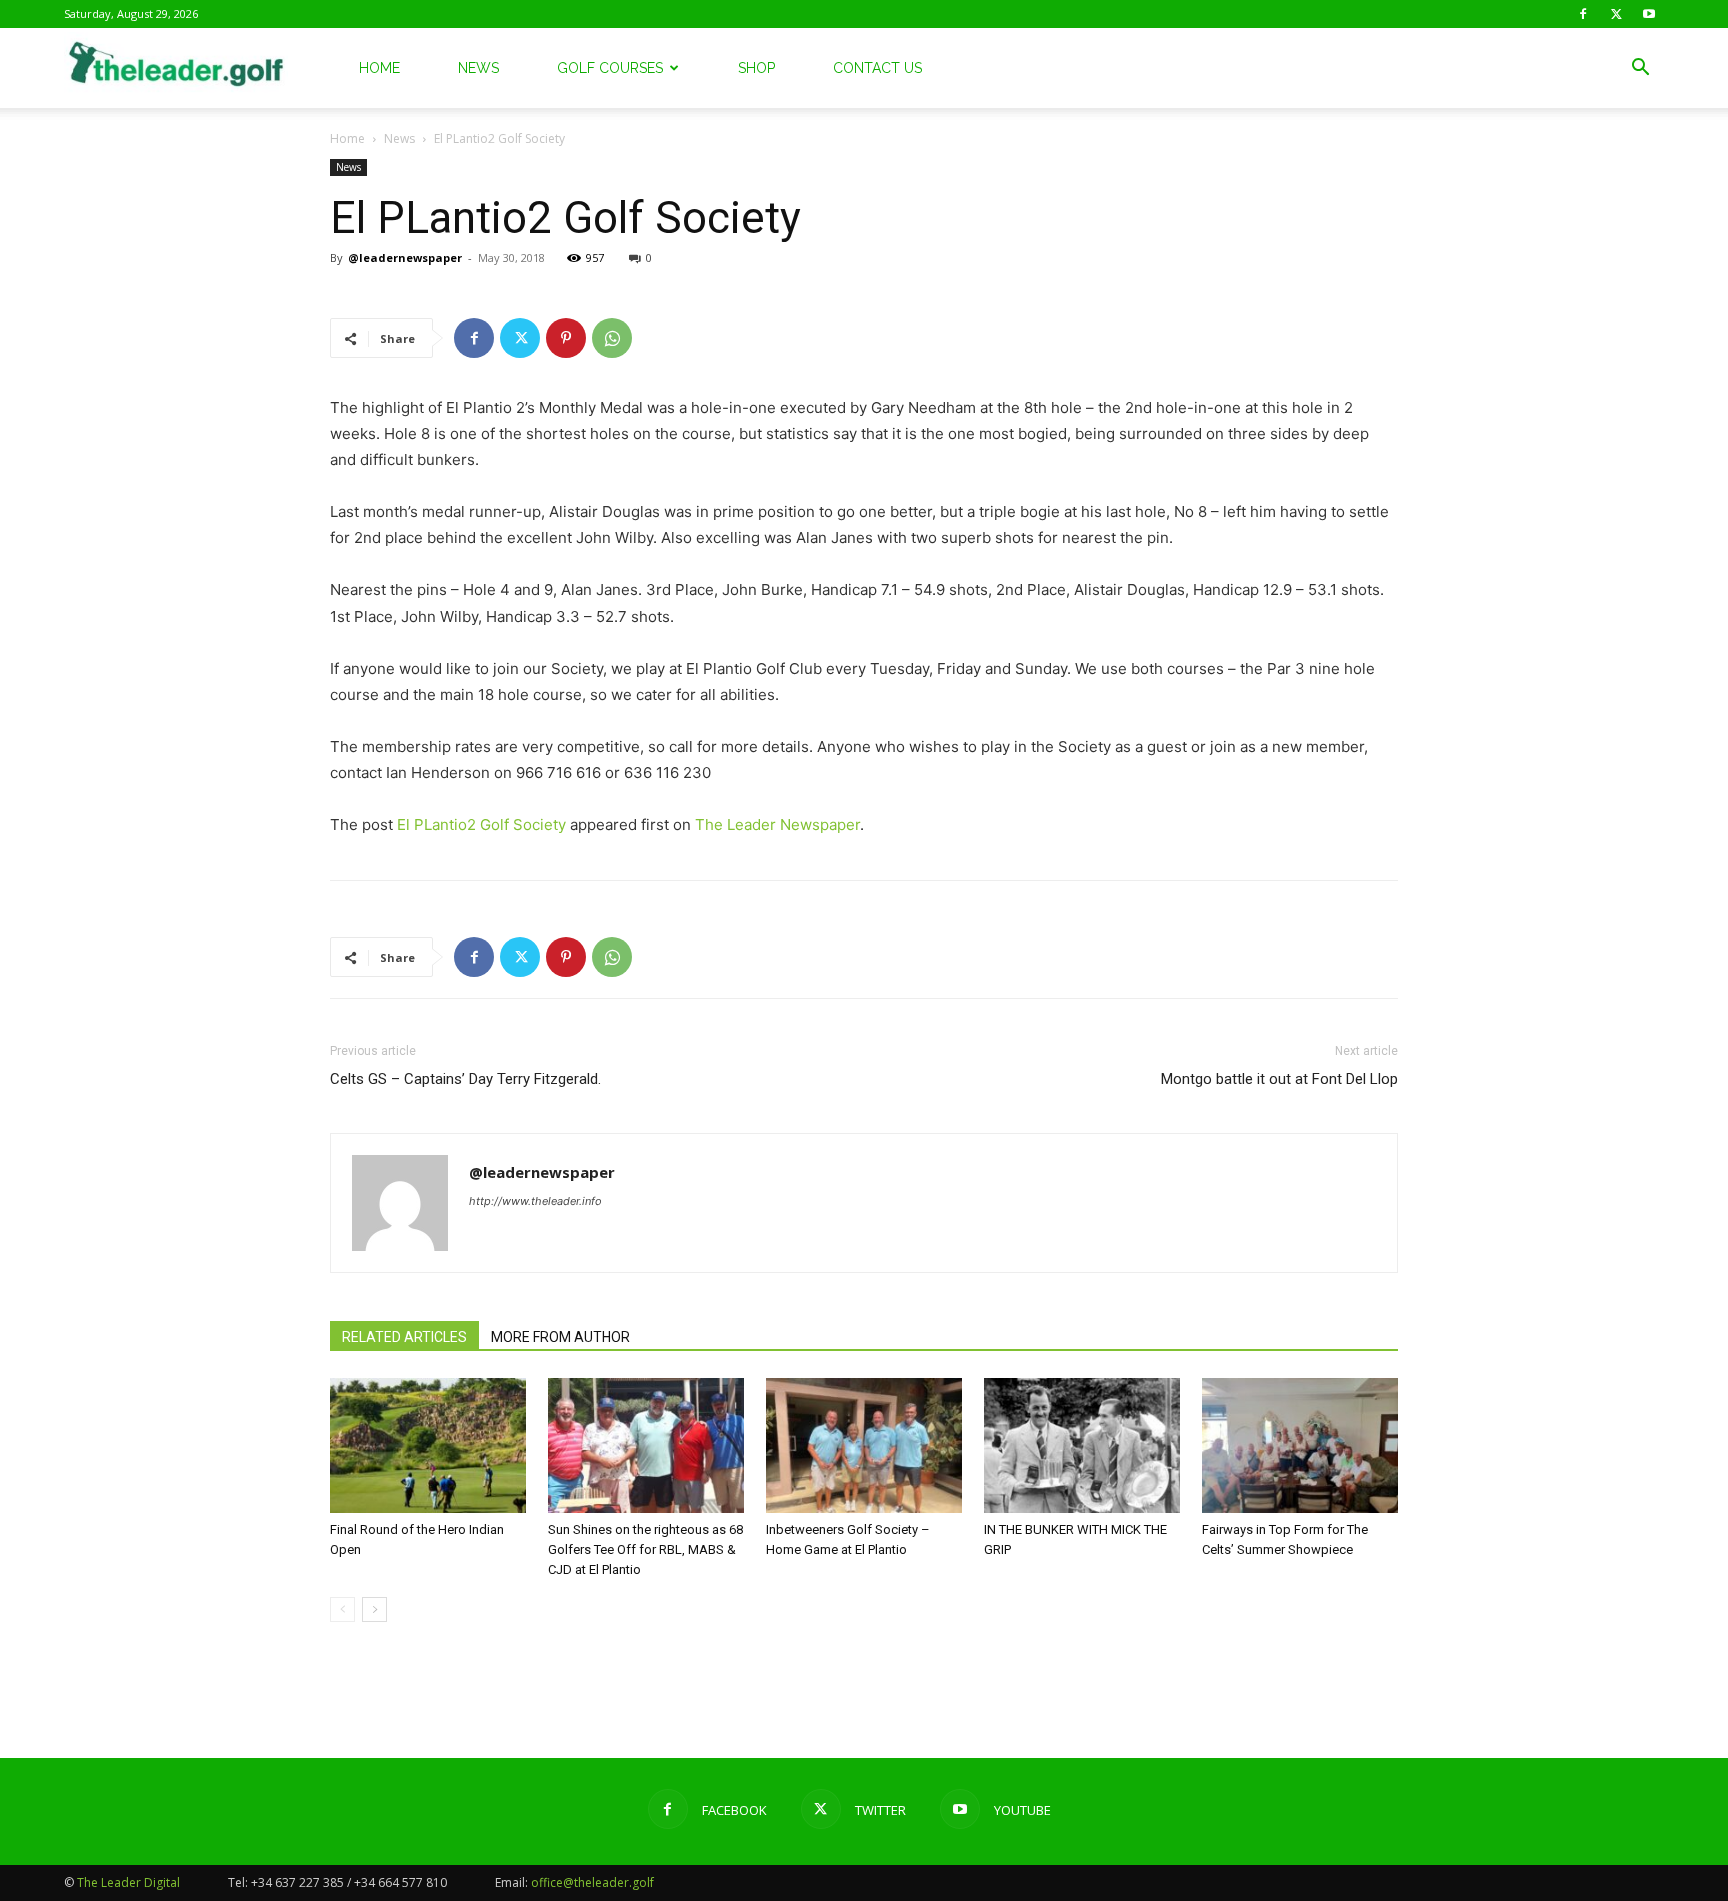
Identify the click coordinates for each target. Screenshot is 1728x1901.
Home (379, 68)
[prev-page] (342, 1609)
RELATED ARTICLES (404, 1337)
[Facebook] (1583, 14)
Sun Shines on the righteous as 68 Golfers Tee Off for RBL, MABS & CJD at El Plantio (645, 1549)
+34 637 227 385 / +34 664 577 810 (349, 1882)
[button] (1640, 69)
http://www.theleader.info (535, 1201)
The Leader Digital (128, 1882)
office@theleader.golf (592, 1882)
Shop (756, 68)
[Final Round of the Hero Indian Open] (428, 1445)
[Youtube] (1649, 14)
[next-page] (374, 1609)
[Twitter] (1616, 14)
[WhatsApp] (612, 338)
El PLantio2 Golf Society (481, 824)
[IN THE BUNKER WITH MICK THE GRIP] (1082, 1445)
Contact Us (877, 68)
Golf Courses (610, 68)
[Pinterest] (566, 338)
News (478, 68)
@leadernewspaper (405, 257)
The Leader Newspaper (777, 824)
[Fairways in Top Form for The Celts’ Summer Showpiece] (1300, 1445)
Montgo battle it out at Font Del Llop (1279, 1079)
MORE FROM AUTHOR (560, 1337)
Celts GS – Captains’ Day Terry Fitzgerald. (465, 1079)
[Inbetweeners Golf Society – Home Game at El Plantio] (864, 1445)
